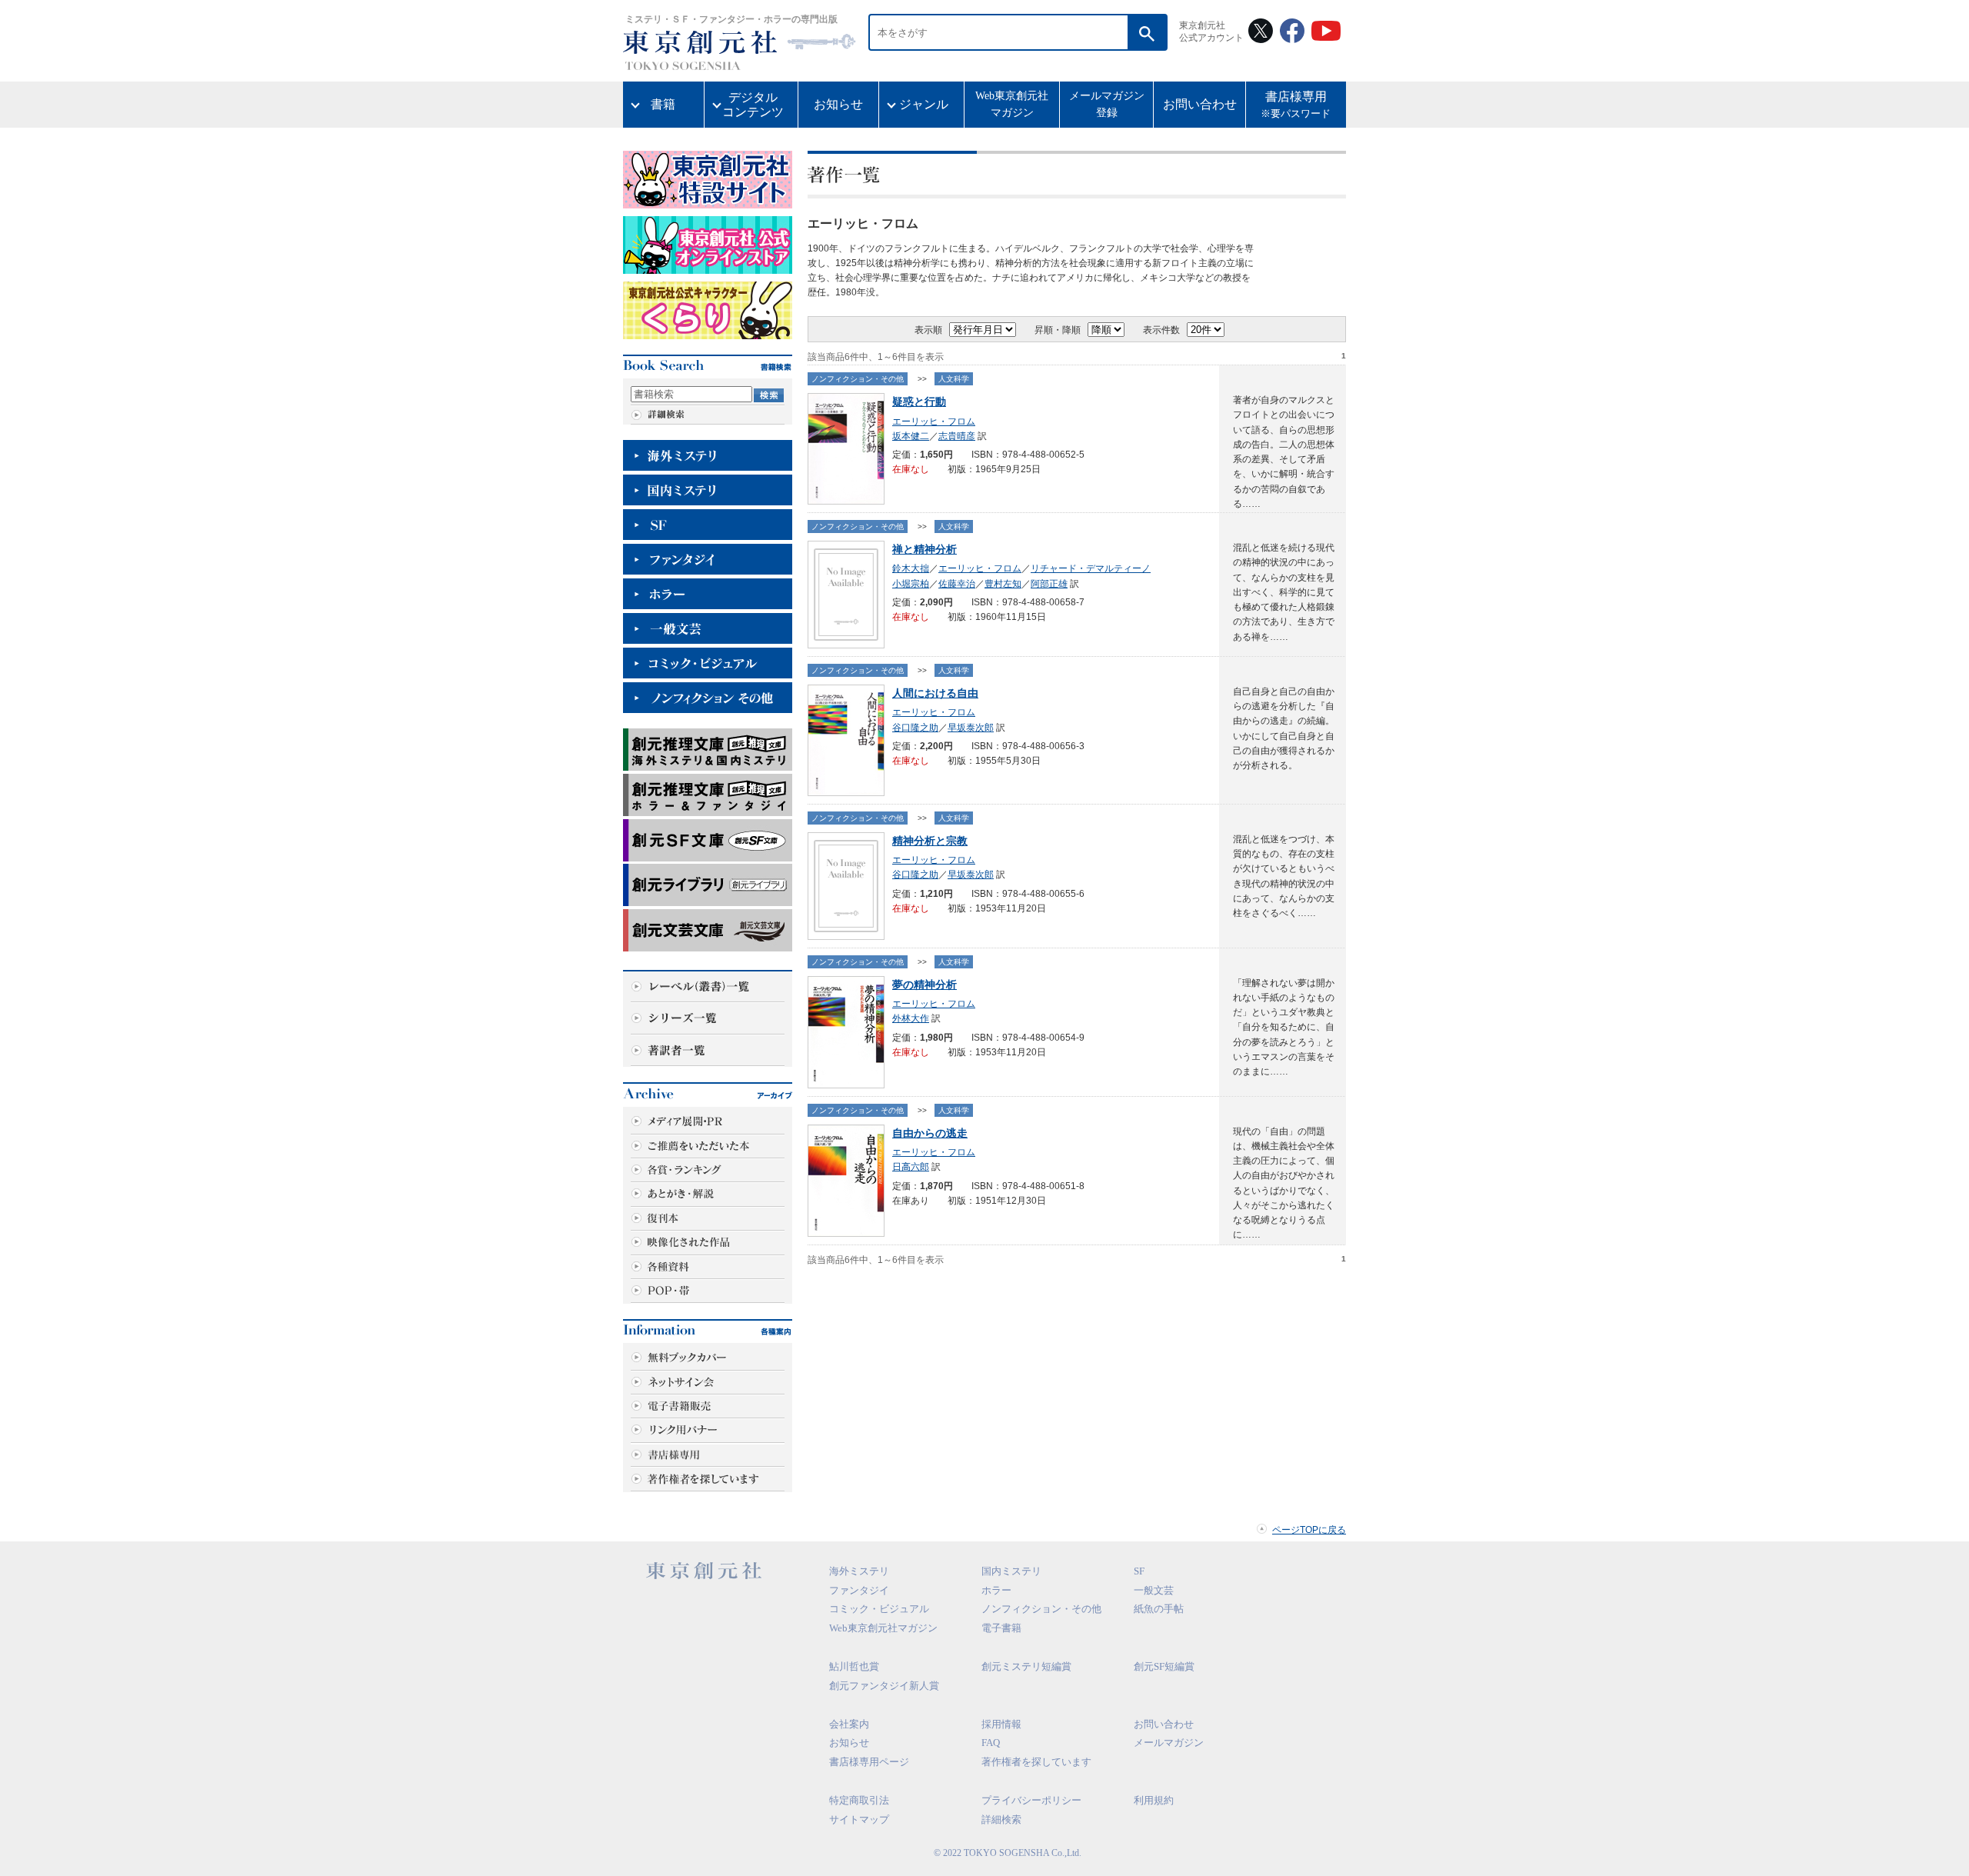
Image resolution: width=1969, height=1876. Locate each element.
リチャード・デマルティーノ (1091, 568)
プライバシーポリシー (1031, 1800)
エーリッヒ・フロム (934, 422)
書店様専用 (1296, 105)
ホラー (996, 1590)
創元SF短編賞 (1164, 1666)
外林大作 (911, 1018)
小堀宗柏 (911, 584)
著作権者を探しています (1036, 1762)
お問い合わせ (1200, 104)
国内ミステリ (1011, 1571)
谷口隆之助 (915, 728)
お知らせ (838, 104)
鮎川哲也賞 (854, 1666)
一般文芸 (1154, 1590)
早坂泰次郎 (971, 728)
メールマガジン (1169, 1743)
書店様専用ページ (869, 1762)
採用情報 (1001, 1724)
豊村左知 (1003, 584)
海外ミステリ (859, 1571)
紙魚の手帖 (1159, 1609)
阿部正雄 (1049, 584)
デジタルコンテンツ (753, 105)
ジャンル (924, 104)
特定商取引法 (859, 1800)
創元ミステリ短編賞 (1026, 1666)
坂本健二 (911, 436)
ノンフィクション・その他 (858, 379)
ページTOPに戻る (1309, 1530)
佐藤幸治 (957, 584)
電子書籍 (1001, 1628)
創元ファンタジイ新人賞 (884, 1686)
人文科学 (954, 379)
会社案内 (849, 1724)
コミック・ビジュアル (879, 1609)
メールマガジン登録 (1107, 104)
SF (1139, 1571)
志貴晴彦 (957, 436)
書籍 (663, 104)
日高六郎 (911, 1167)
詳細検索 (1001, 1819)
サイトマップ (859, 1819)
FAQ (991, 1743)
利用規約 (1154, 1800)
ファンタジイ (859, 1590)
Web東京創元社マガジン (1012, 104)
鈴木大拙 (911, 568)
